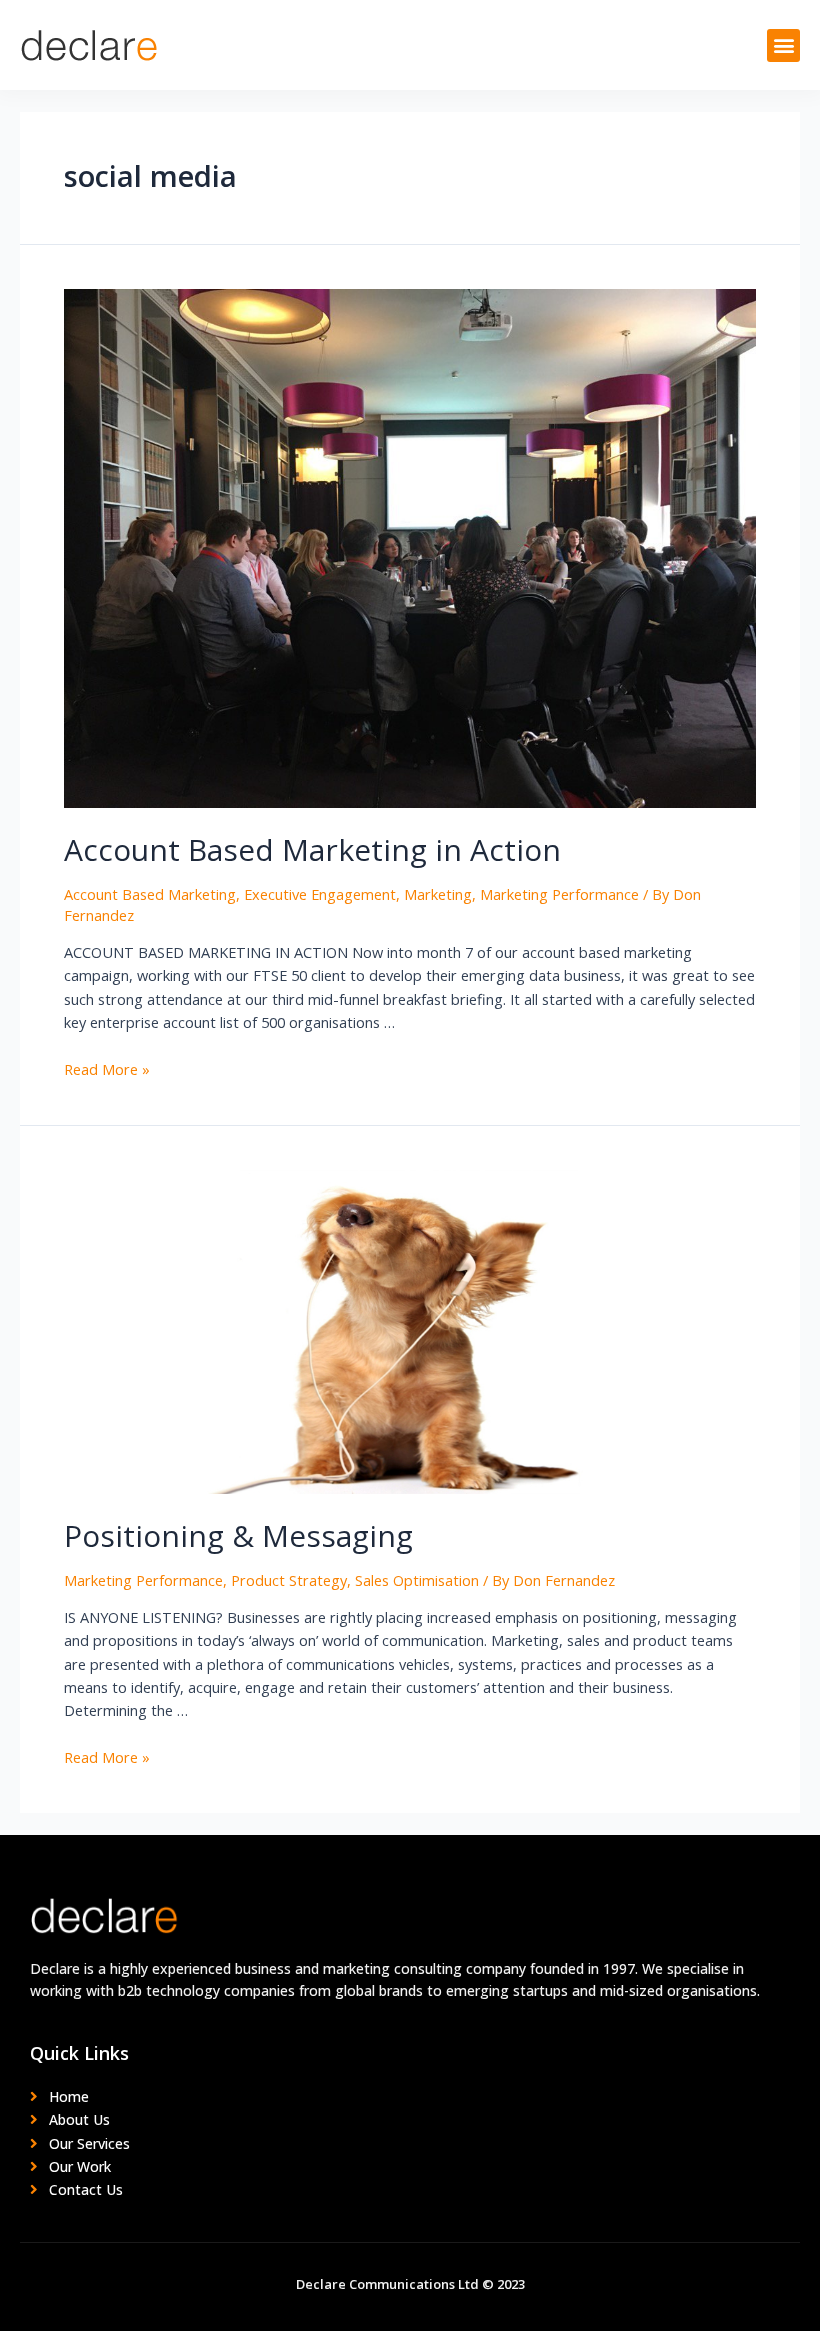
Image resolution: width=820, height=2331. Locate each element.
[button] (783, 45)
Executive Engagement (320, 894)
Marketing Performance (559, 894)
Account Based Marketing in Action (312, 849)
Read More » (107, 1069)
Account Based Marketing (150, 894)
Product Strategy (289, 1580)
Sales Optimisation (417, 1580)
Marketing (438, 894)
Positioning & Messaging (238, 1535)
